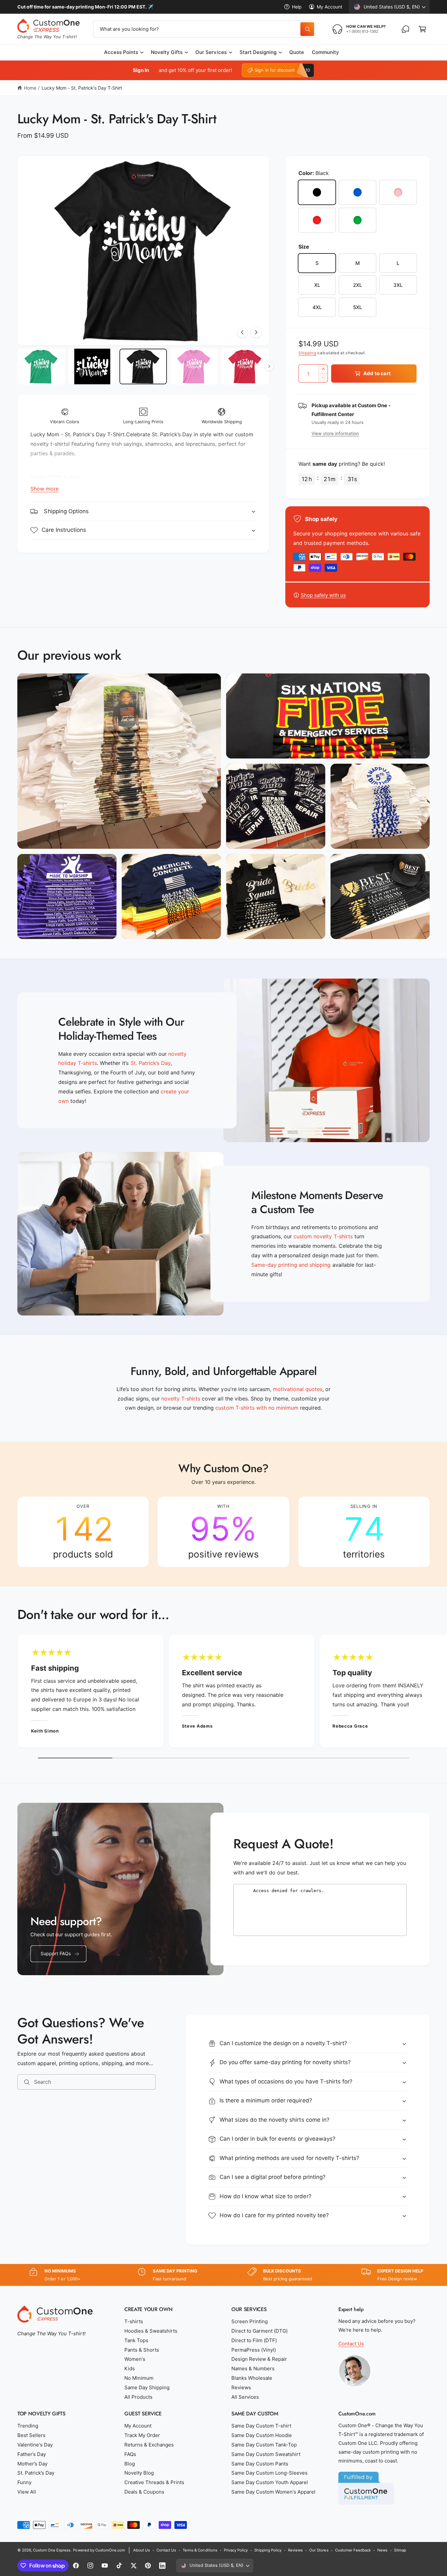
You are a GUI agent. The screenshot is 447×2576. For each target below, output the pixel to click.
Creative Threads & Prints (154, 2482)
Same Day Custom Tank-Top (264, 2445)
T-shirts (134, 2321)
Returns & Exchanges (149, 2445)
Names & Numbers (253, 2368)
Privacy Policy (236, 2550)
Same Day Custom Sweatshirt (266, 2454)
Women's (135, 2359)
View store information (335, 433)
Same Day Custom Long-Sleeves (269, 2473)
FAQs (130, 2454)
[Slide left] (242, 332)
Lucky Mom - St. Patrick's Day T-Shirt (82, 88)
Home (30, 88)
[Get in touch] (405, 29)
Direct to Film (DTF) (254, 2340)
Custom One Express (52, 2550)
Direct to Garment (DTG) (259, 2331)
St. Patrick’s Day (36, 2473)
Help (297, 7)
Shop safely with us (323, 595)
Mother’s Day (32, 2464)
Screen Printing (250, 2321)
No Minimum (139, 2378)
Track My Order (142, 2435)
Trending (28, 2426)
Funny (24, 2482)
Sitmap (400, 2550)
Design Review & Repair (259, 2359)
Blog (130, 2464)
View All (27, 2492)
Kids (130, 2368)
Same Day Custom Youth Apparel (270, 2482)
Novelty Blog (139, 2473)
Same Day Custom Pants (260, 2464)
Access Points (121, 52)
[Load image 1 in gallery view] (41, 367)
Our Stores (319, 2550)
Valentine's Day (35, 2445)
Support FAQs (56, 1953)
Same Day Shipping (147, 2387)
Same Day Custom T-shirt (261, 2426)
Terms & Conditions (200, 2550)
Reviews (241, 2387)
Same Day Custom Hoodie (262, 2435)
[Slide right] (256, 332)
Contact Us (351, 2344)
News (382, 2550)
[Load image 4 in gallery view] (194, 367)
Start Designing (258, 52)
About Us (142, 2550)
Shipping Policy (268, 2550)
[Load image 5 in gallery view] (245, 367)
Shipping (307, 353)
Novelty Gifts (167, 52)
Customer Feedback (353, 2550)
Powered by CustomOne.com (99, 2550)
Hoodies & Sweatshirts (151, 2331)
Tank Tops (136, 2340)
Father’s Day (32, 2454)
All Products (138, 2397)
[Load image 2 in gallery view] (92, 367)
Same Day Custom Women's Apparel (274, 2492)
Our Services (211, 52)
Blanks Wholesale (252, 2378)
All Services (245, 2397)
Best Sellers (31, 2435)
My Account (330, 7)
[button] (422, 29)
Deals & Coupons (144, 2492)
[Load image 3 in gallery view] (143, 367)
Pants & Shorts (142, 2350)
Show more (45, 489)
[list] (223, 1532)
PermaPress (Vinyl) (254, 2350)
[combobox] (205, 29)
